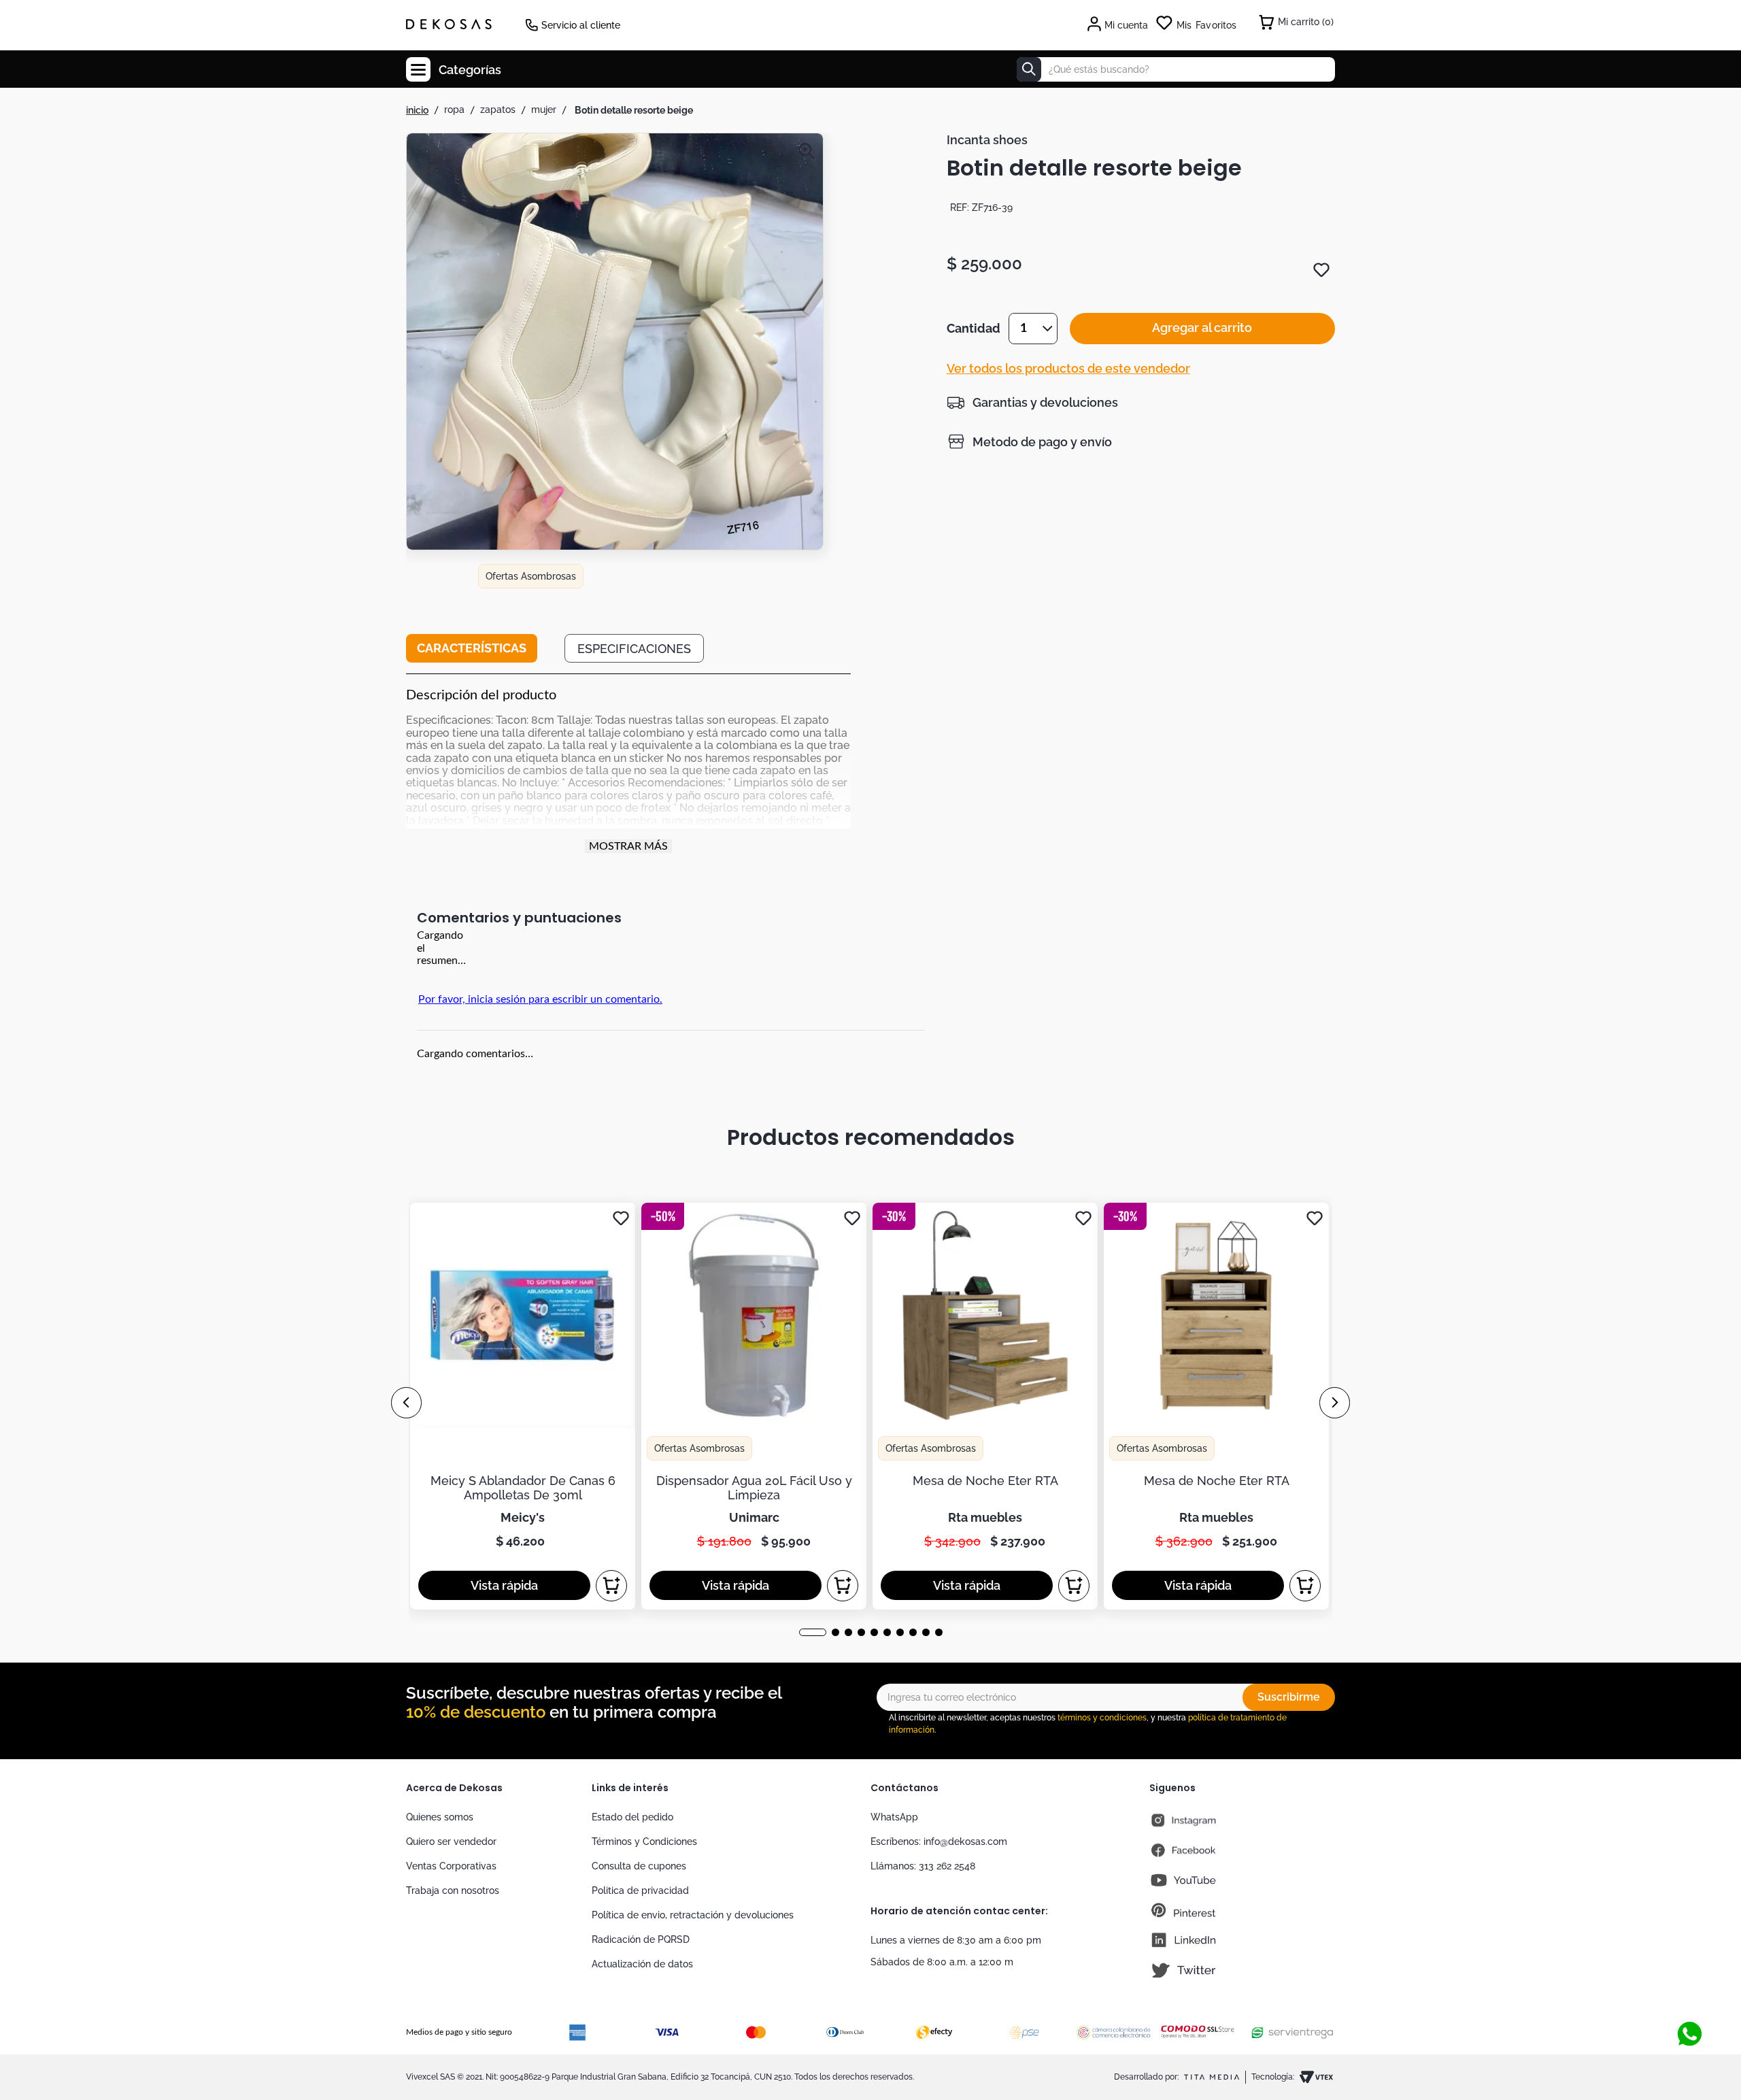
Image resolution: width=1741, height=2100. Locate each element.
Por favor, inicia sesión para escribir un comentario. (540, 999)
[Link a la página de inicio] (417, 110)
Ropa (454, 110)
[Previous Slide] (406, 1403)
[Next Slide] (1335, 1403)
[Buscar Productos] (1029, 69)
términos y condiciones (1102, 1718)
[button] (615, 412)
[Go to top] (1689, 1989)
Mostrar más (628, 846)
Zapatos (498, 110)
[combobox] (1176, 69)
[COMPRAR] (611, 1586)
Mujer (544, 110)
